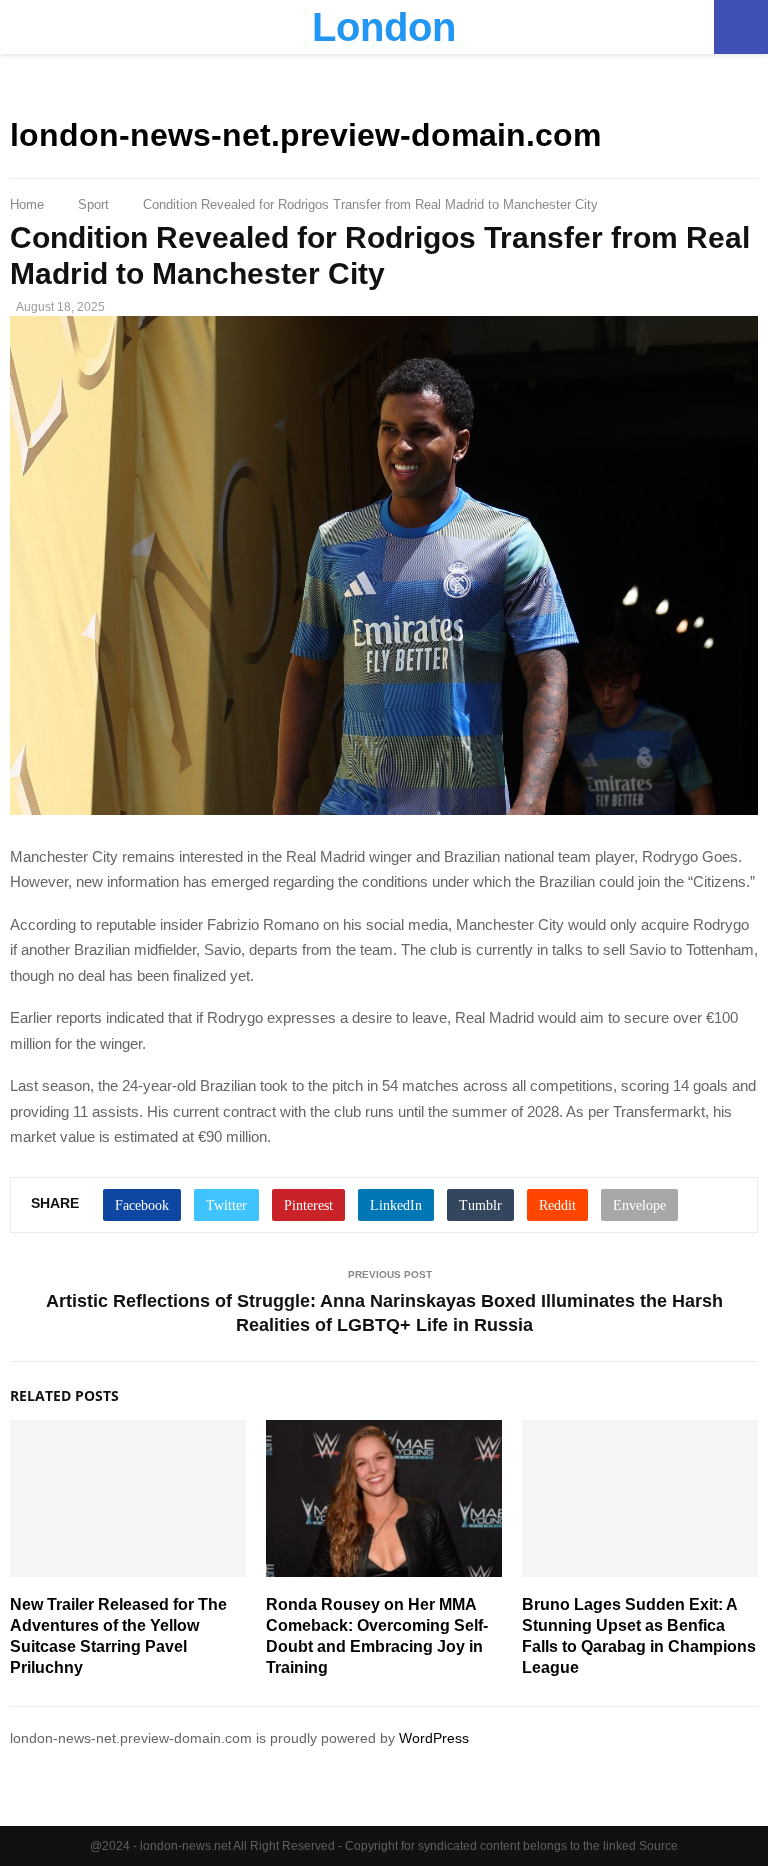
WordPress (434, 1738)
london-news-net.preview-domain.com (305, 135)
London (384, 27)
